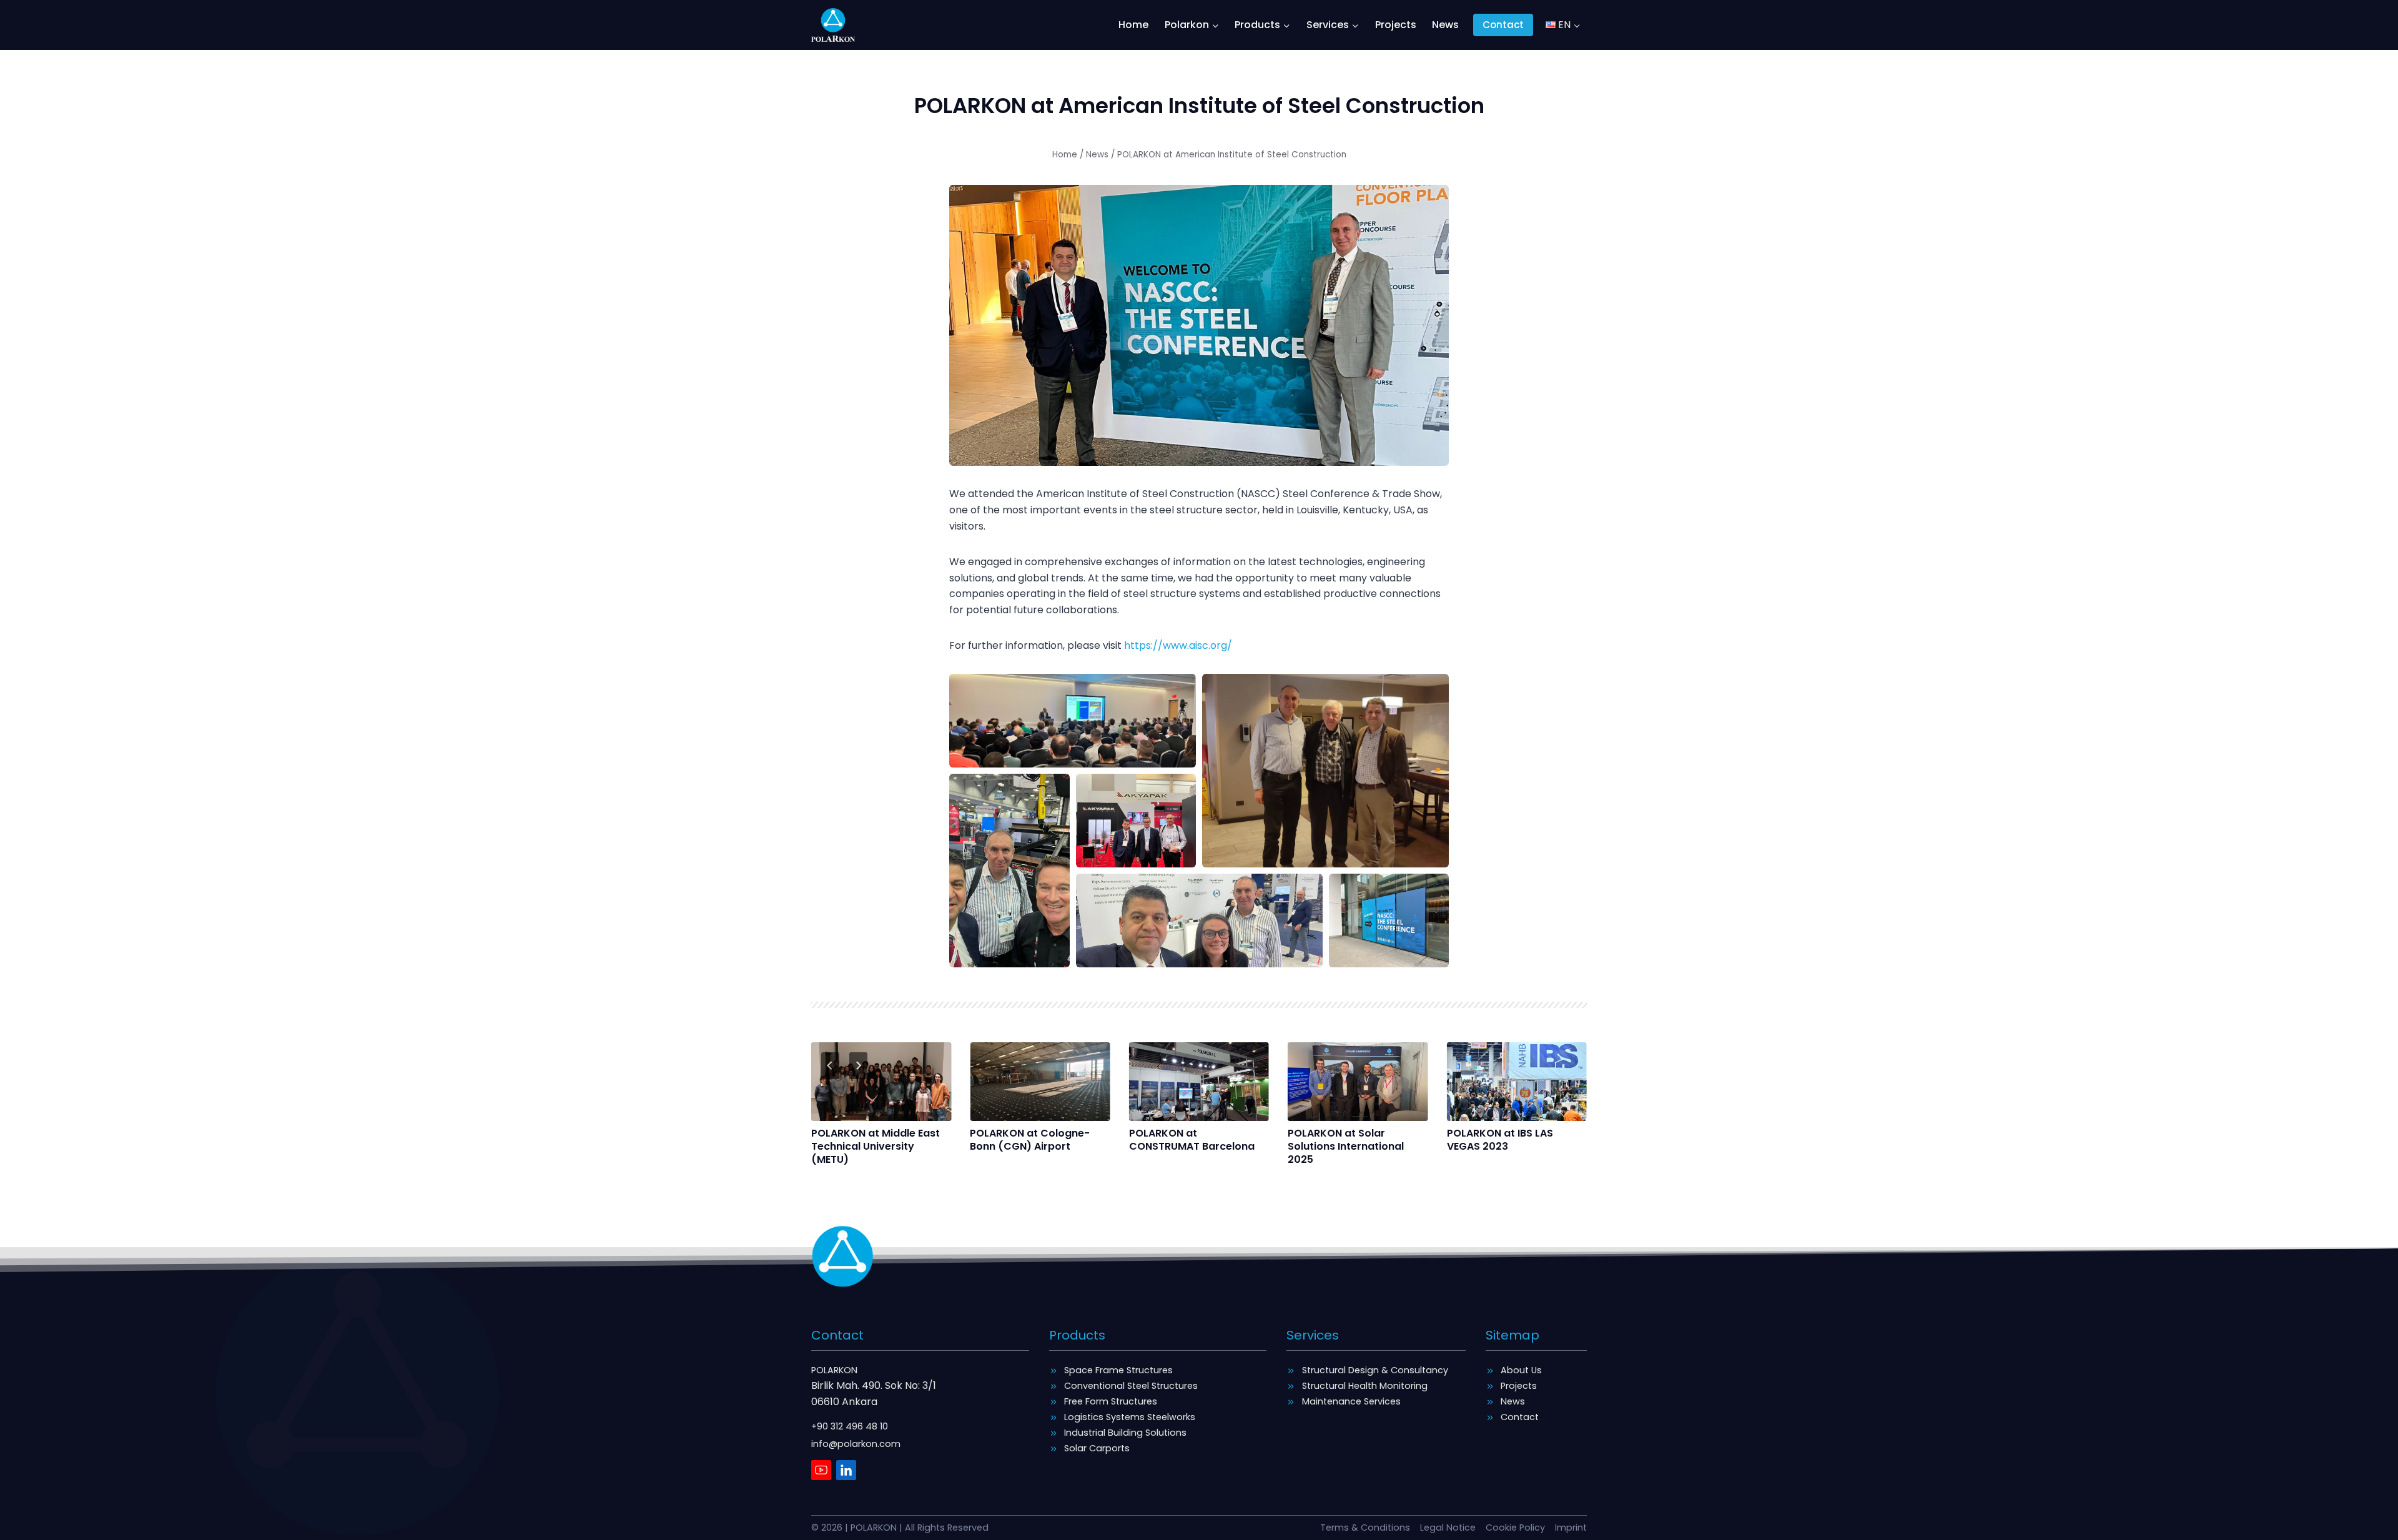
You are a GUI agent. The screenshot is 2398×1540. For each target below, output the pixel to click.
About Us (1521, 1370)
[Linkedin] (846, 1470)
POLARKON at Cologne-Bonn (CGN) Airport (1030, 1140)
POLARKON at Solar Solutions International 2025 (1346, 1147)
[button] (1073, 721)
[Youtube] (821, 1470)
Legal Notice (1448, 1528)
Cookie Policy (1515, 1528)
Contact (1503, 25)
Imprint (1571, 1528)
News (1445, 25)
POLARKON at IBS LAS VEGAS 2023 (1500, 1140)
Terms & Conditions (1365, 1528)
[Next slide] (858, 1066)
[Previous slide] (830, 1066)
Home (1133, 25)
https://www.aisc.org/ (1178, 645)
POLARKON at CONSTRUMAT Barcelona (1192, 1140)
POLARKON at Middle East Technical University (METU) (876, 1147)
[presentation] (881, 1082)
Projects (1396, 25)
